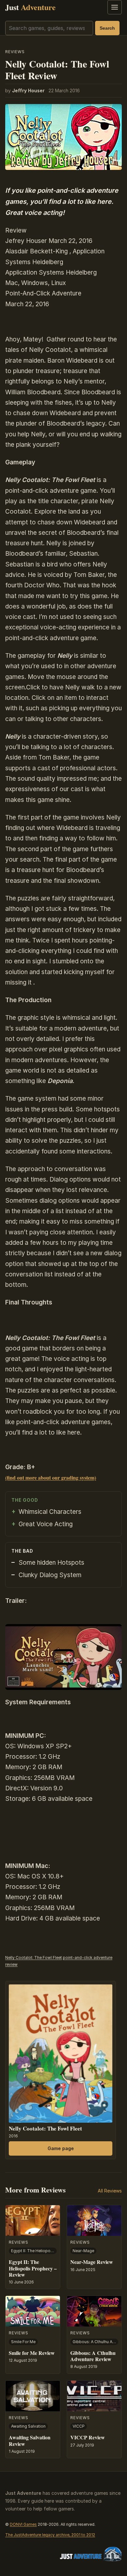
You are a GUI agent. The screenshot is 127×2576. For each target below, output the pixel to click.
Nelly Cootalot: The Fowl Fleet (34, 1958)
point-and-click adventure (88, 1958)
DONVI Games (23, 2524)
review (11, 1964)
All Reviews (110, 2191)
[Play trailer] (63, 1657)
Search (107, 28)
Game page (61, 2148)
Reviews (15, 52)
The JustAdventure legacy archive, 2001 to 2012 (50, 2535)
